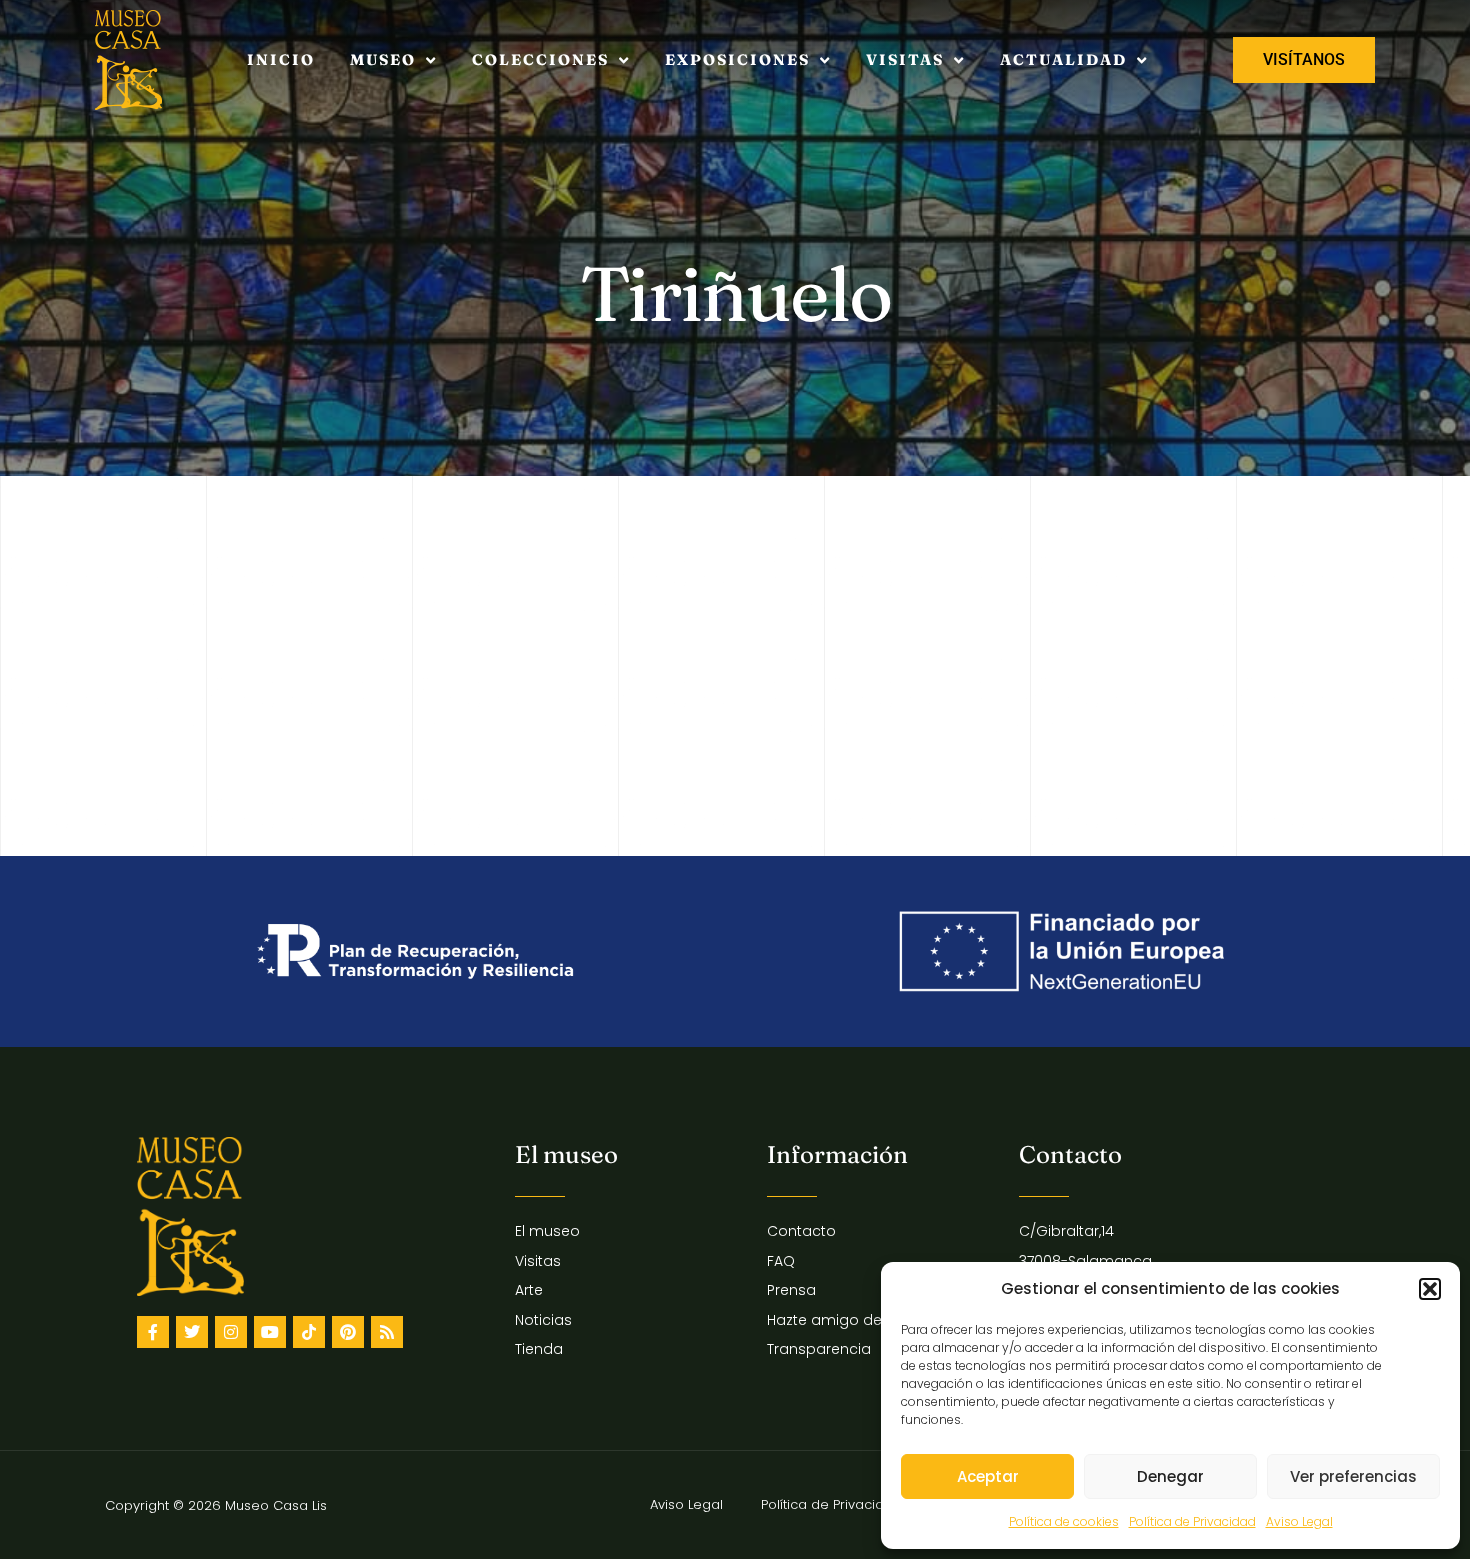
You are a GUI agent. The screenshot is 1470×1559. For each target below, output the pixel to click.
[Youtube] (270, 1332)
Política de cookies (1064, 1521)
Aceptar (988, 1476)
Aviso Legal (1299, 1521)
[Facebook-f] (153, 1332)
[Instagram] (231, 1332)
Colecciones (540, 59)
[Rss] (387, 1332)
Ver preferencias (1353, 1476)
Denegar (1170, 1476)
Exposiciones (737, 59)
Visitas (905, 59)
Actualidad (1063, 59)
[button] (1430, 1289)
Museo (383, 59)
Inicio (281, 59)
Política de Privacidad (1192, 1521)
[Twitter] (192, 1332)
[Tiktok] (309, 1332)
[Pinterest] (348, 1332)
